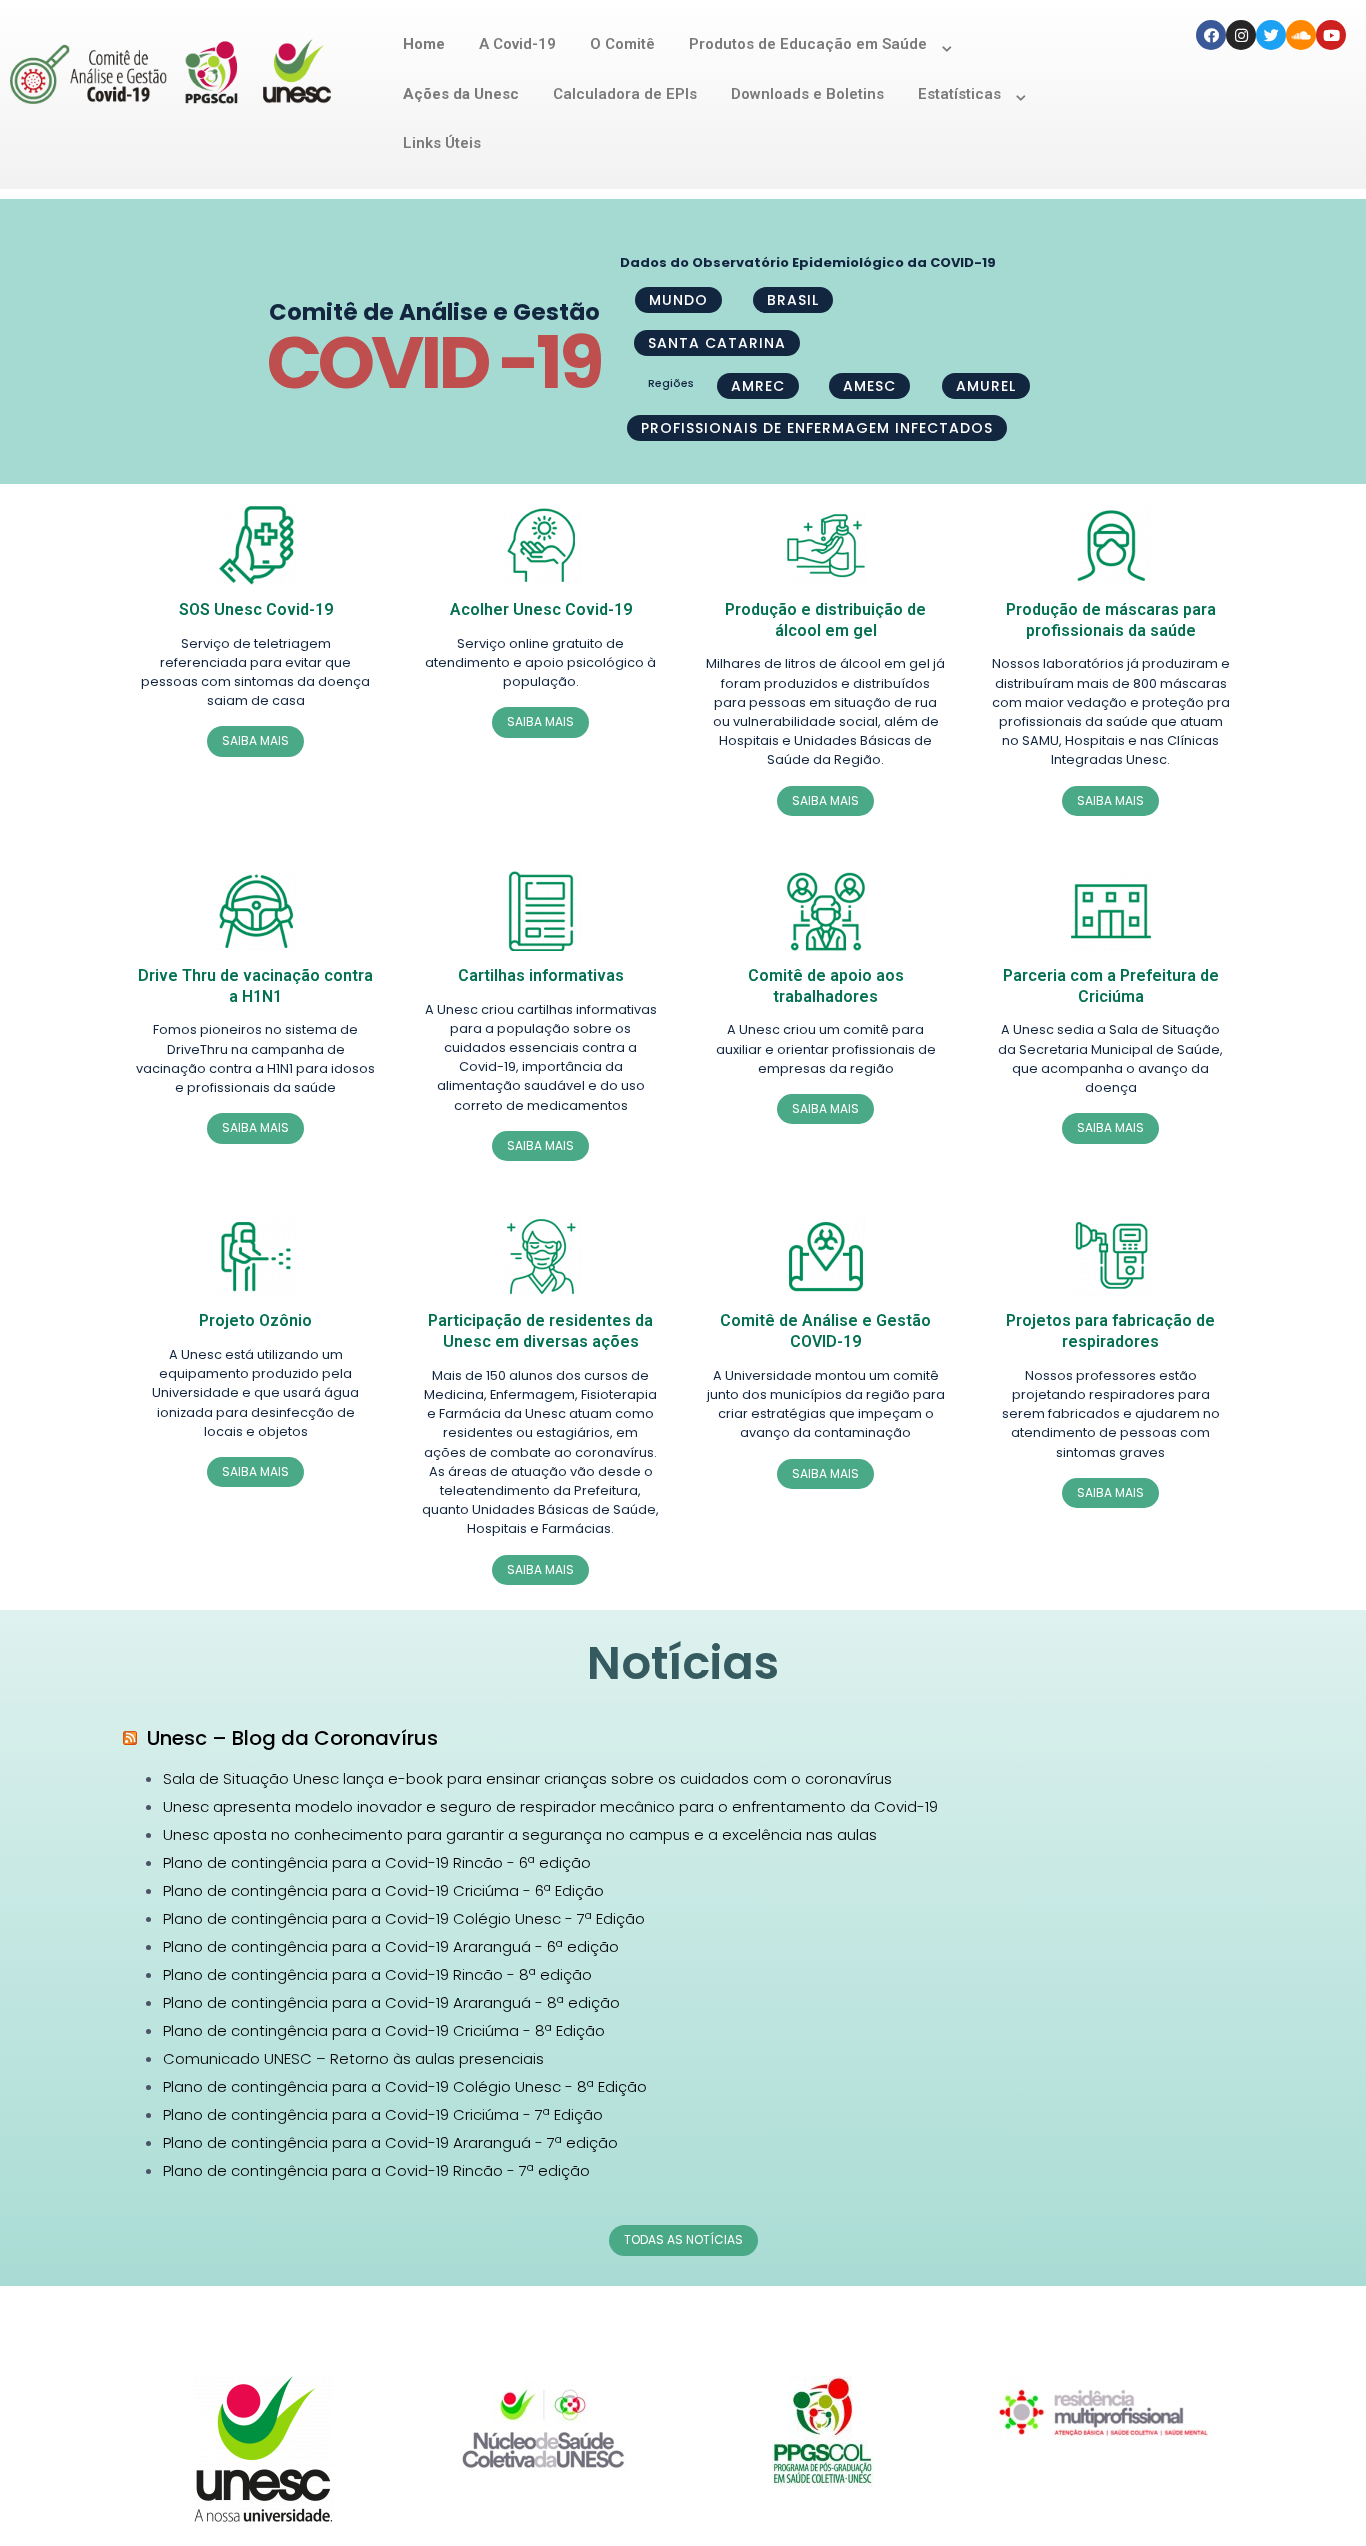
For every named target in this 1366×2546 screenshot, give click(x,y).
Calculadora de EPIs (625, 94)
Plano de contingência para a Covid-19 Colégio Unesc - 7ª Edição (404, 1918)
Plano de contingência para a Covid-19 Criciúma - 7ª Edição (383, 2114)
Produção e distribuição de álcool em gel (825, 620)
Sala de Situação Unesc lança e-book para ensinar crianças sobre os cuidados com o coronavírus (527, 1778)
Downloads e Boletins (807, 94)
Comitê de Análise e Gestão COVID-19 (825, 1331)
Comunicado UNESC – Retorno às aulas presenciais (353, 2058)
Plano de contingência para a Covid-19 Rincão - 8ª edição (377, 1974)
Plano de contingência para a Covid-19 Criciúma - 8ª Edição (384, 2030)
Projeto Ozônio (255, 1320)
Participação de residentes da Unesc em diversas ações (540, 1331)
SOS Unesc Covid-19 (256, 609)
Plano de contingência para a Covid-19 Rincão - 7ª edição (376, 2170)
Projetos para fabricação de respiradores (1110, 1331)
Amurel (986, 386)
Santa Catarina (717, 343)
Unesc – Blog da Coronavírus (292, 1738)
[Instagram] (1241, 35)
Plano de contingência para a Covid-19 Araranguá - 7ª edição (390, 2142)
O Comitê (622, 44)
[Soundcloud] (1301, 35)
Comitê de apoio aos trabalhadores (826, 986)
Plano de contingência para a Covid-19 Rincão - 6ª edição (377, 1862)
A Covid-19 (517, 44)
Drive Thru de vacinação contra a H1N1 (255, 986)
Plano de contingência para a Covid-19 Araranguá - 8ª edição (391, 2002)
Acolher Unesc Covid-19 (541, 609)
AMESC (869, 386)
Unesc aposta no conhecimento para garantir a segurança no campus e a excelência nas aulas (520, 1834)
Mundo (678, 300)
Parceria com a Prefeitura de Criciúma (1111, 986)
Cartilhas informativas (541, 975)
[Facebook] (1211, 35)
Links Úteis (442, 143)
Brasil (793, 300)
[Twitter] (1271, 35)
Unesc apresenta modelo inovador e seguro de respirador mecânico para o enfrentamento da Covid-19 (550, 1806)
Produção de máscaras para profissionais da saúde (1111, 620)
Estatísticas (959, 94)
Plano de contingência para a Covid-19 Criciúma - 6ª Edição (383, 1890)
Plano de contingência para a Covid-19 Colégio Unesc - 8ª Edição (405, 2086)
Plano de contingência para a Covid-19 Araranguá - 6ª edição (391, 1946)
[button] (255, 741)
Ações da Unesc (461, 94)
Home (424, 44)
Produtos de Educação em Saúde (808, 44)
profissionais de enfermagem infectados (817, 428)
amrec (758, 386)
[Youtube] (1331, 35)
